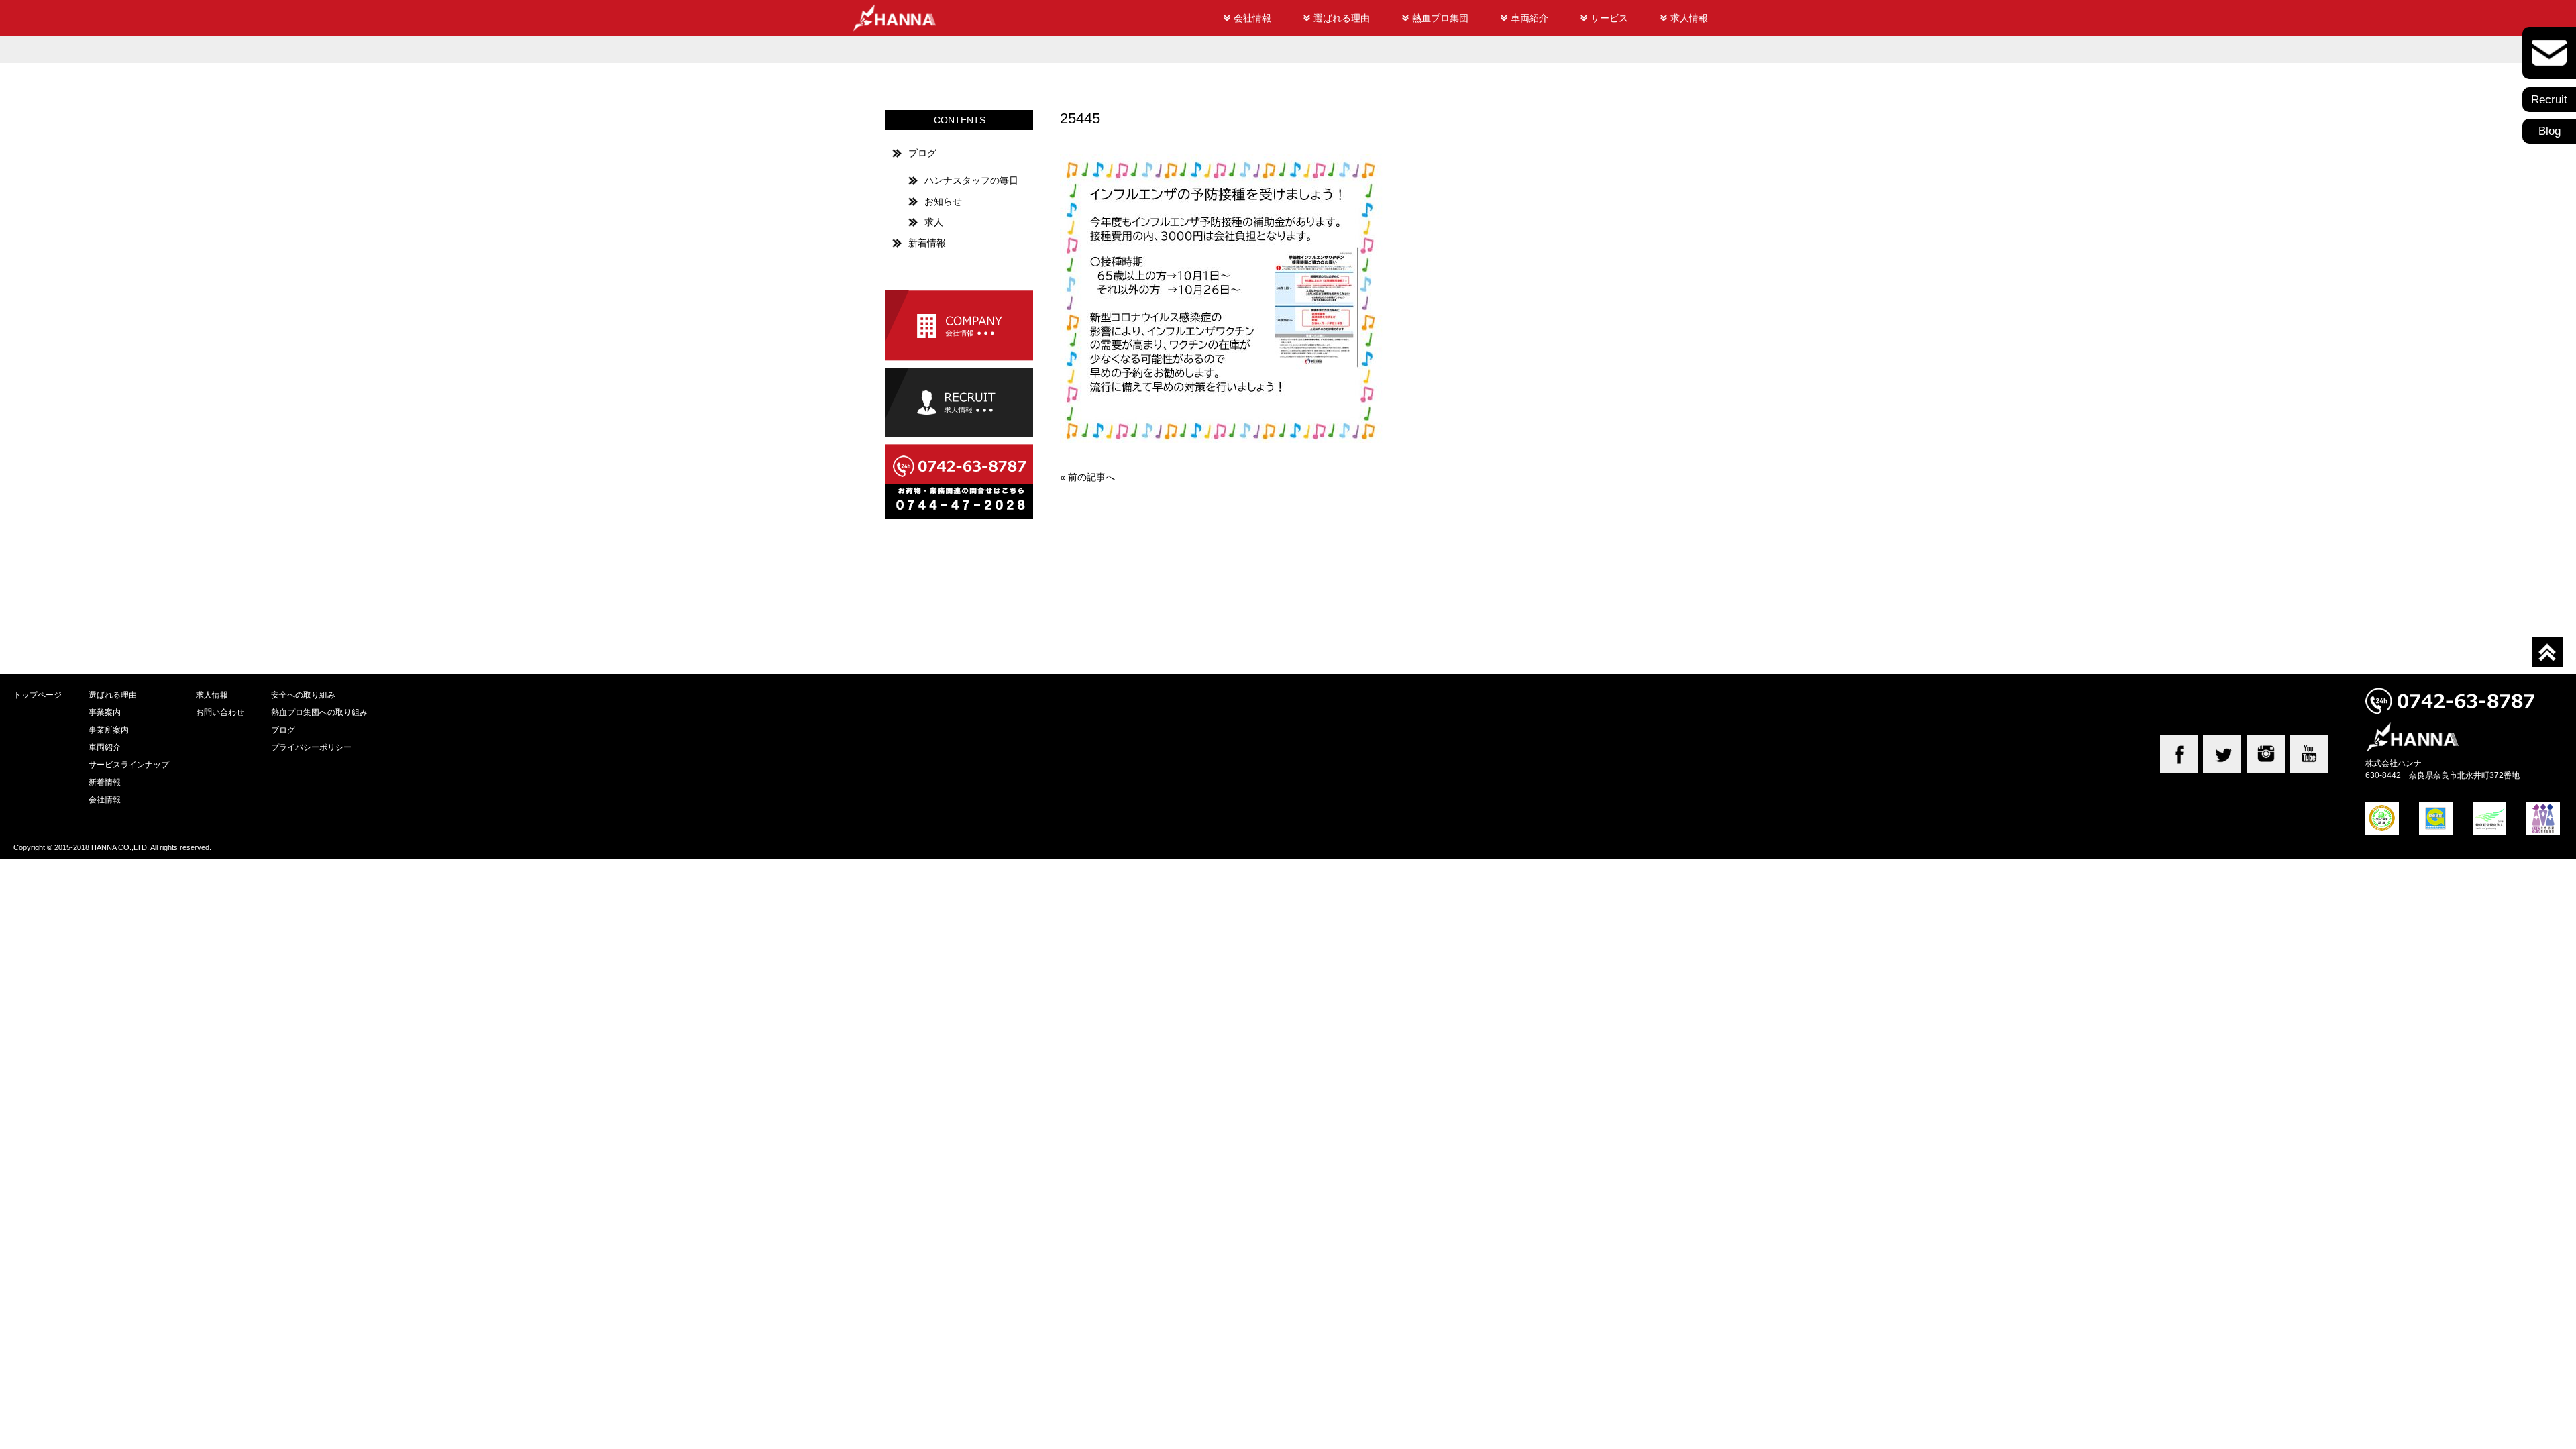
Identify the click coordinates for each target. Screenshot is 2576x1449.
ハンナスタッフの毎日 (971, 180)
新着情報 (927, 243)
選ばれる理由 (1342, 18)
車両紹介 (1529, 18)
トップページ (38, 695)
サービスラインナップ (129, 764)
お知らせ (943, 201)
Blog (2550, 131)
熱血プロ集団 (1440, 18)
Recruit (2549, 100)
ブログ (922, 153)
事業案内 (105, 712)
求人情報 (1689, 18)
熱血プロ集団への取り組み (319, 712)
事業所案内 (109, 730)
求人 (934, 222)
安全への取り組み (303, 695)
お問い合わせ (220, 712)
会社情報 (1252, 18)
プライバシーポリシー (311, 747)
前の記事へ (1091, 477)
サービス (1609, 18)
